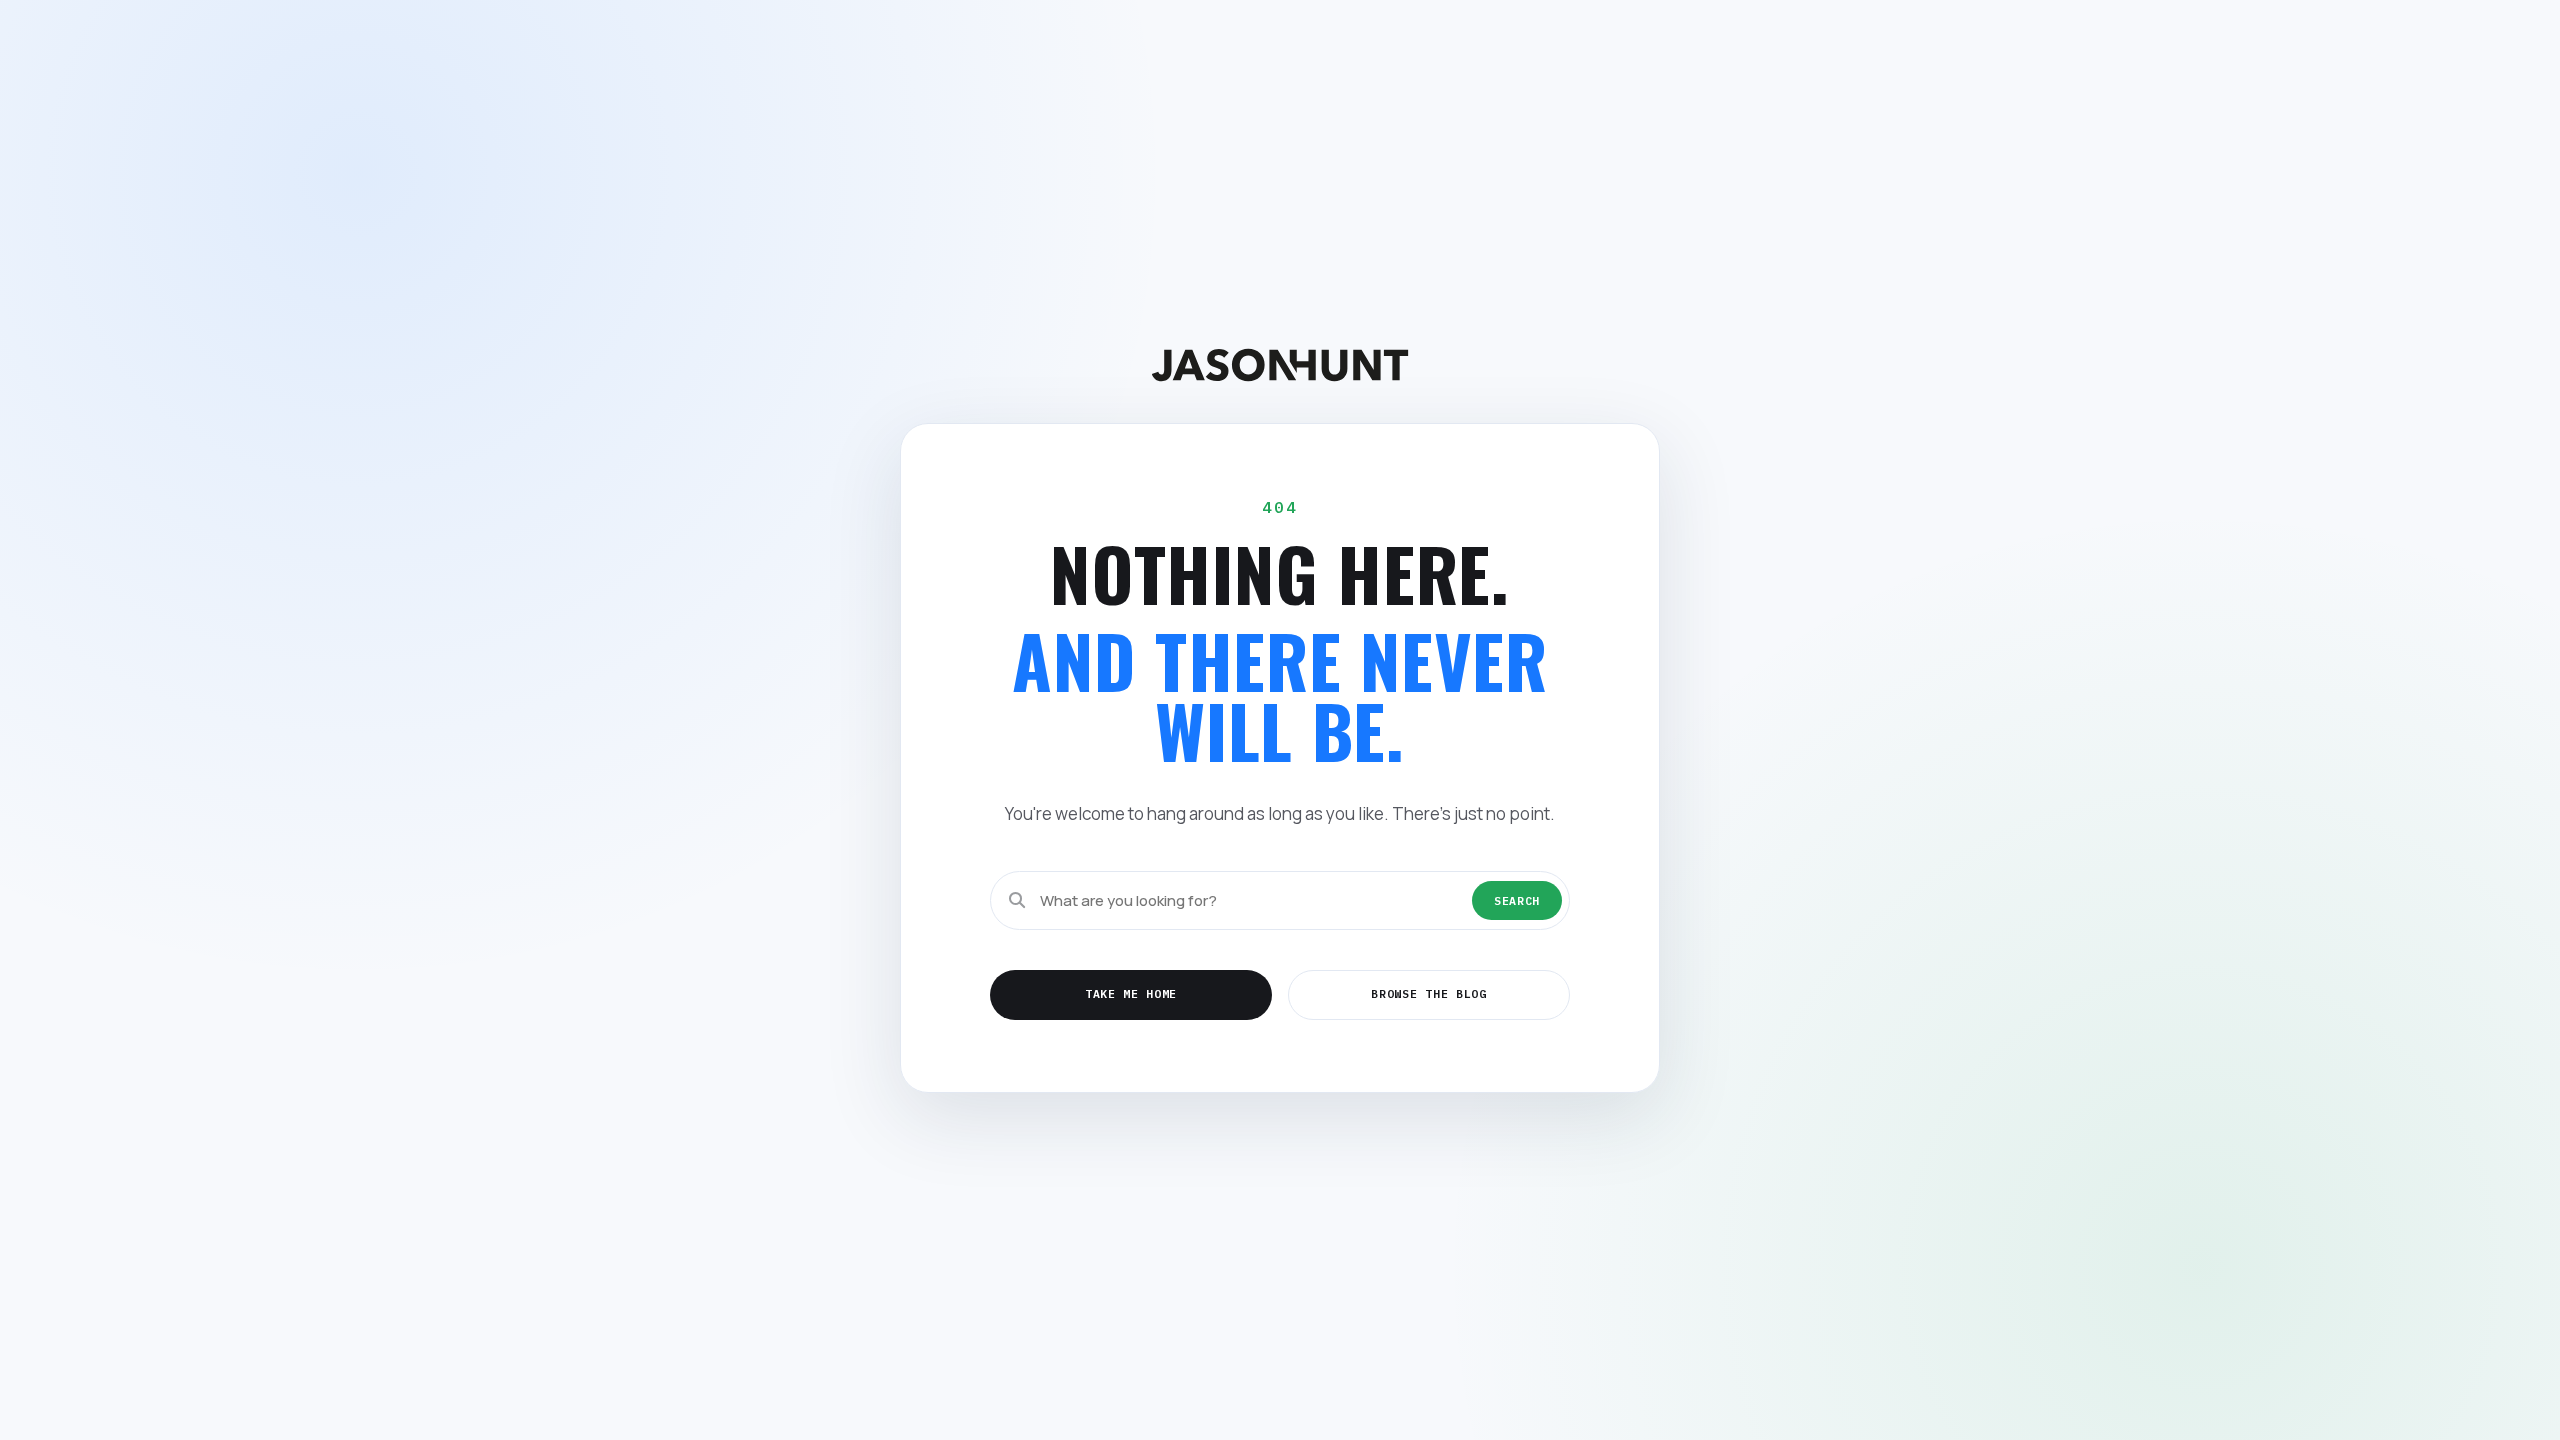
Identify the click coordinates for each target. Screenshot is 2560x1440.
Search (1517, 900)
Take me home (1131, 993)
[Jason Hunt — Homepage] (1280, 364)
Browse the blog (1428, 993)
